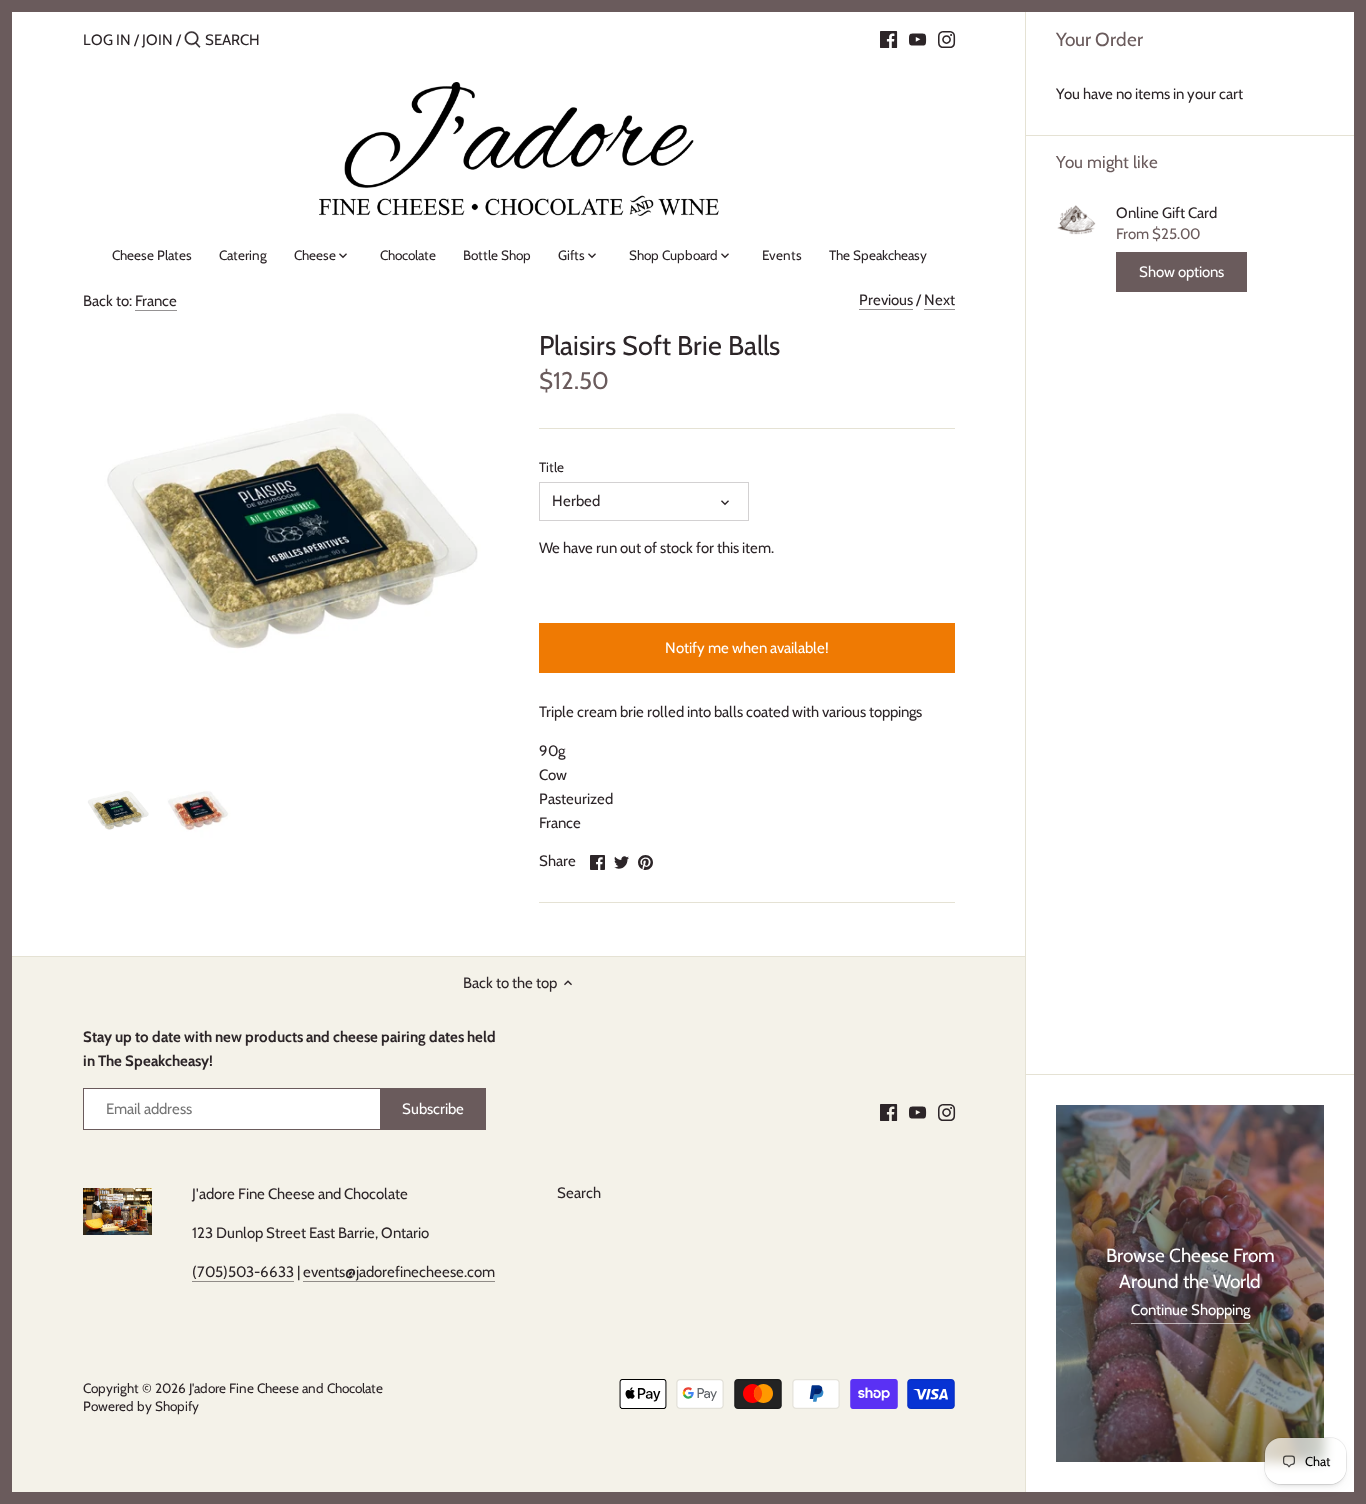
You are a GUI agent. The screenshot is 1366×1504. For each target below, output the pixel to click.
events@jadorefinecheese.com (399, 1272)
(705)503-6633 (243, 1272)
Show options (1181, 272)
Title (551, 467)
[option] (118, 811)
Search (579, 1193)
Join (157, 40)
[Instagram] (946, 39)
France (156, 301)
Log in (107, 40)
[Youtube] (917, 39)
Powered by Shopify (141, 1406)
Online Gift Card (1166, 213)
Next (939, 300)
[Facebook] (888, 39)
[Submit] (192, 40)
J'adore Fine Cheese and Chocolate (286, 1388)
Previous (886, 300)
